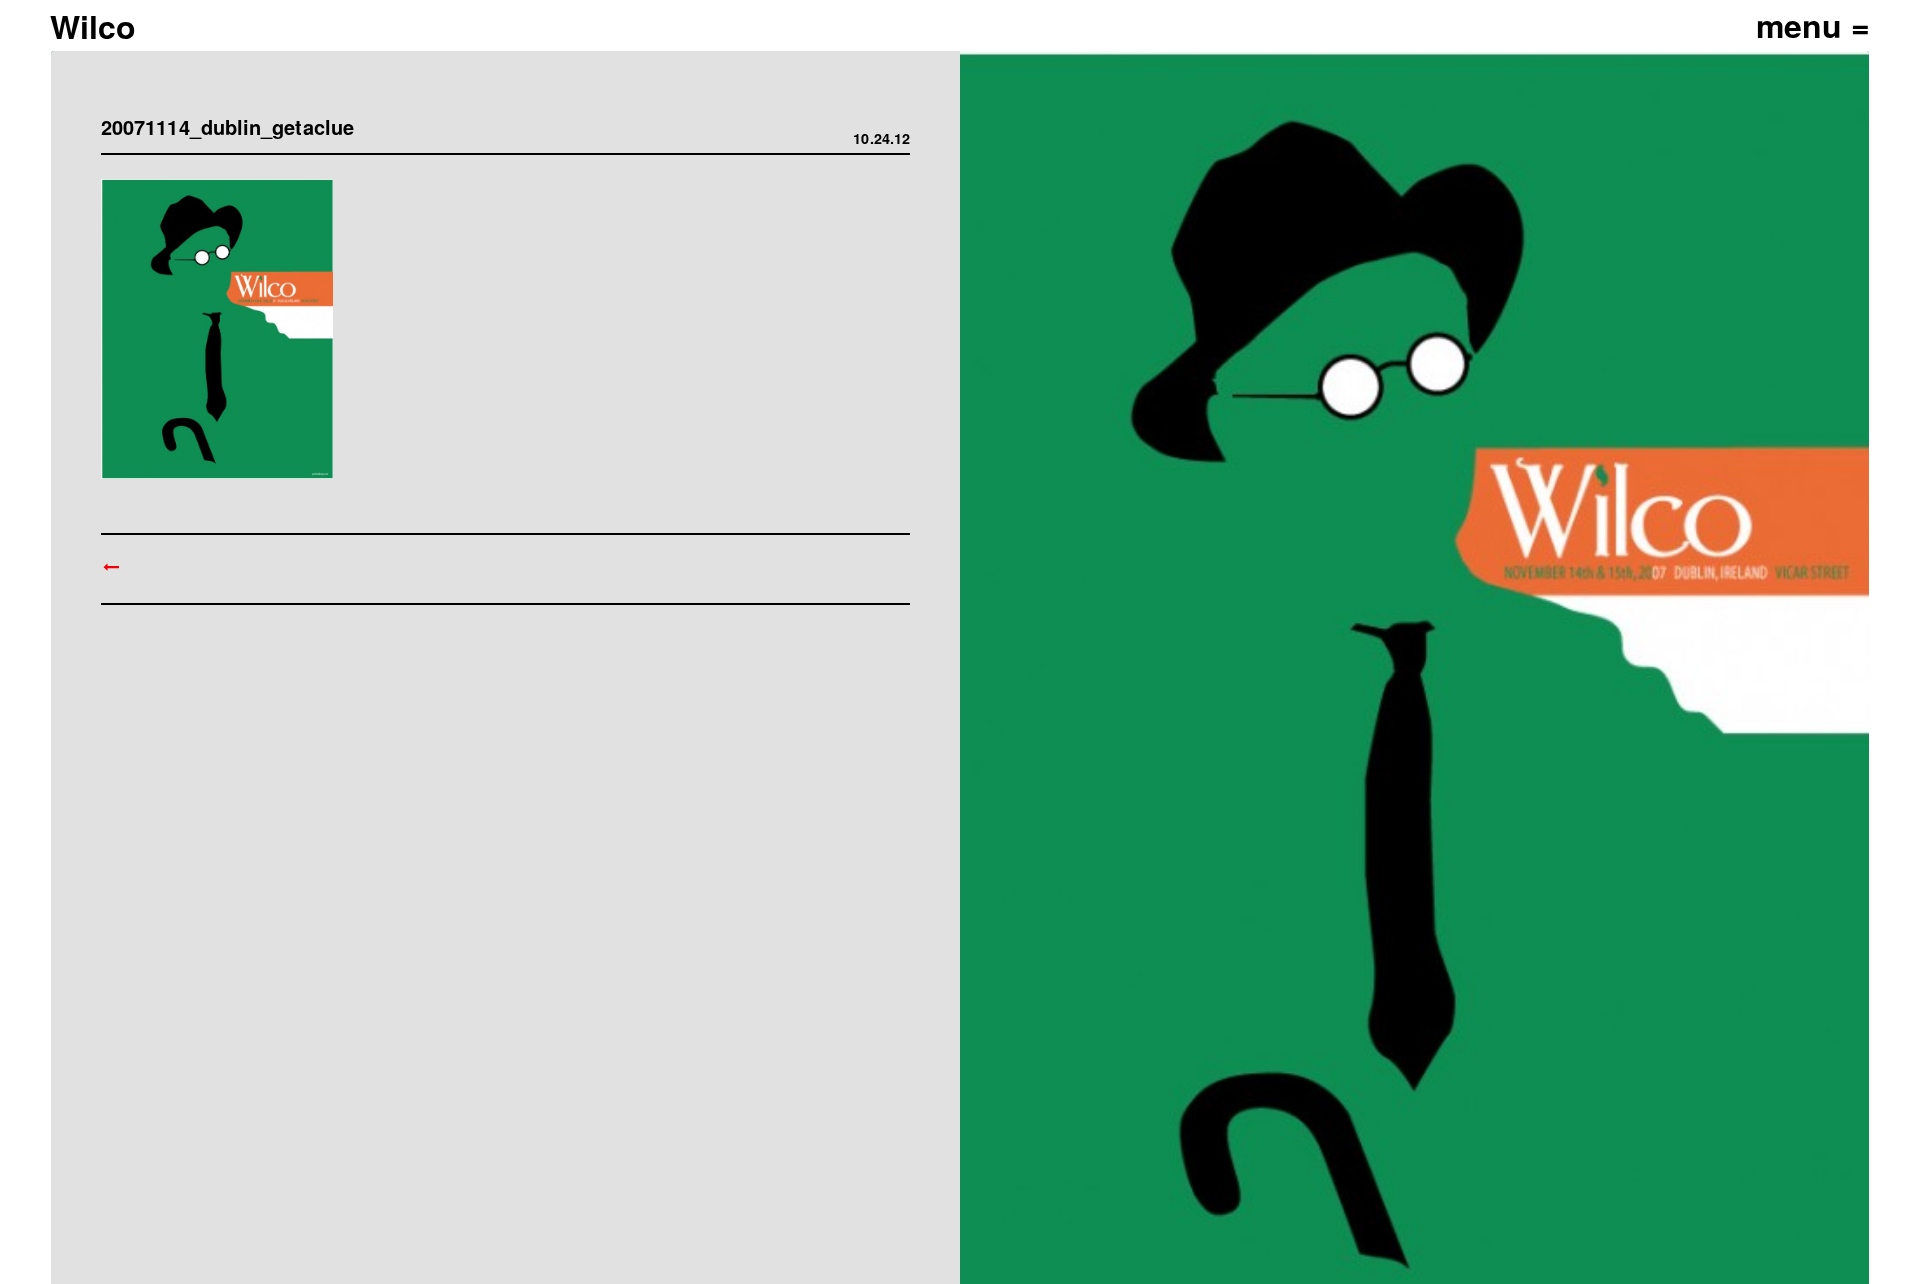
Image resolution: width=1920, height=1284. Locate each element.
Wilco (93, 26)
